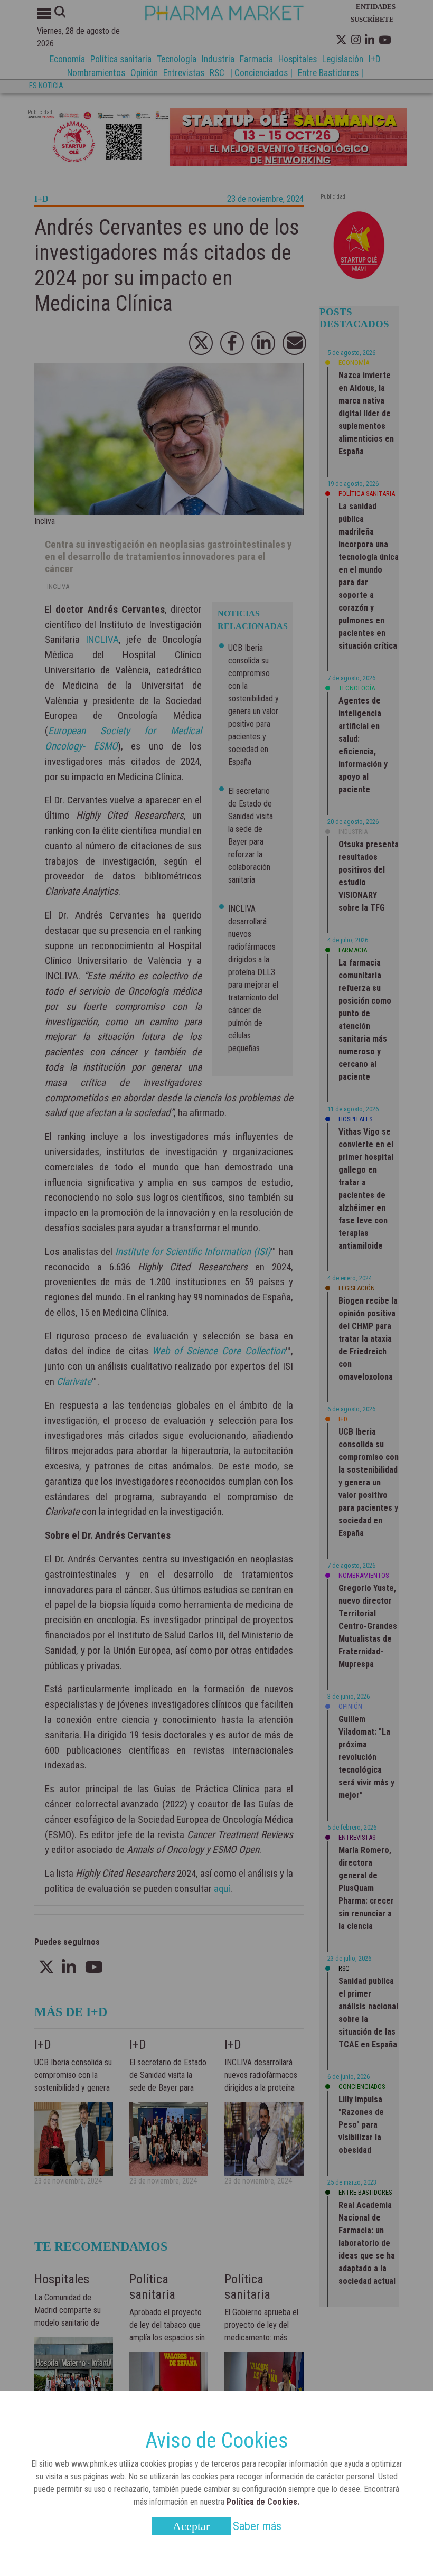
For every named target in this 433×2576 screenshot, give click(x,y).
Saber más (257, 2526)
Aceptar (191, 2526)
